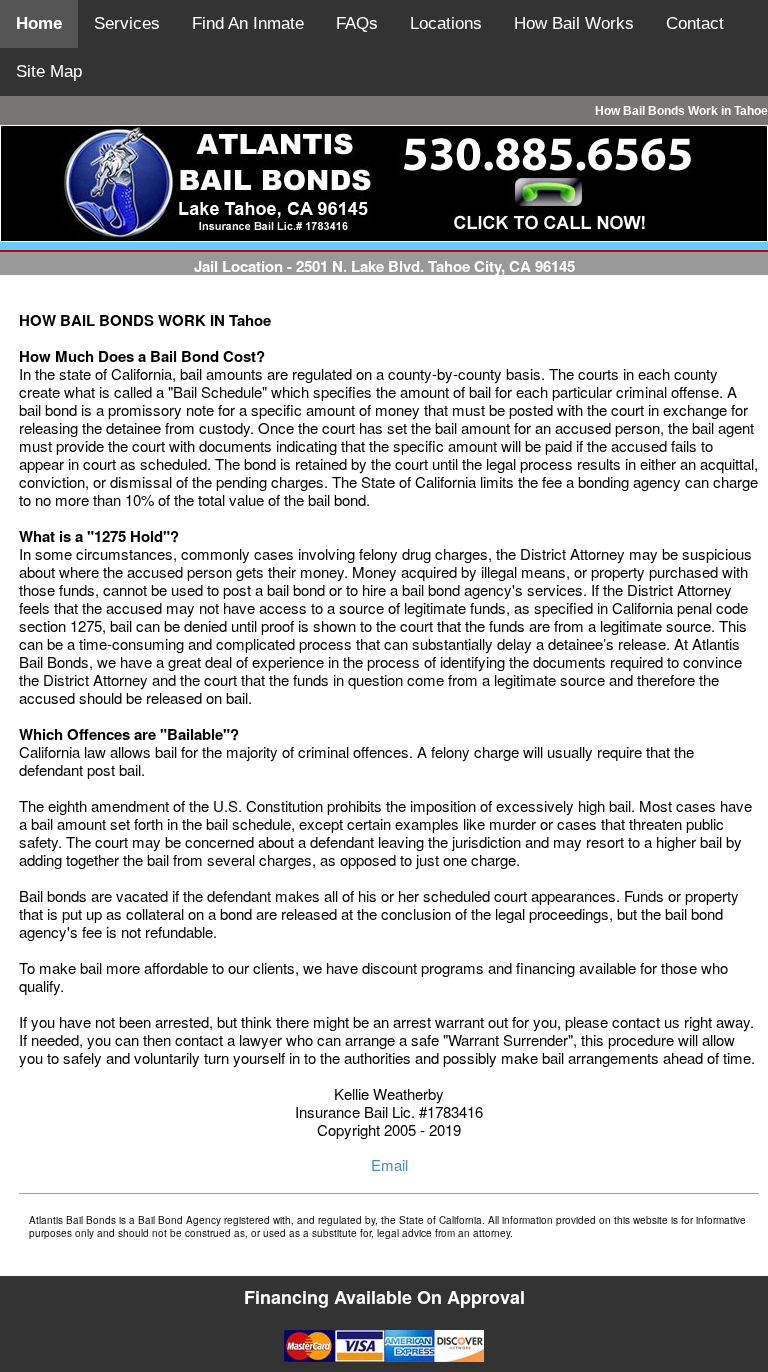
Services (127, 23)
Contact (695, 23)
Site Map (49, 71)
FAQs (357, 23)
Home (39, 23)
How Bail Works (574, 23)
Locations (446, 23)
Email (389, 1164)
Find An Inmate (248, 23)
